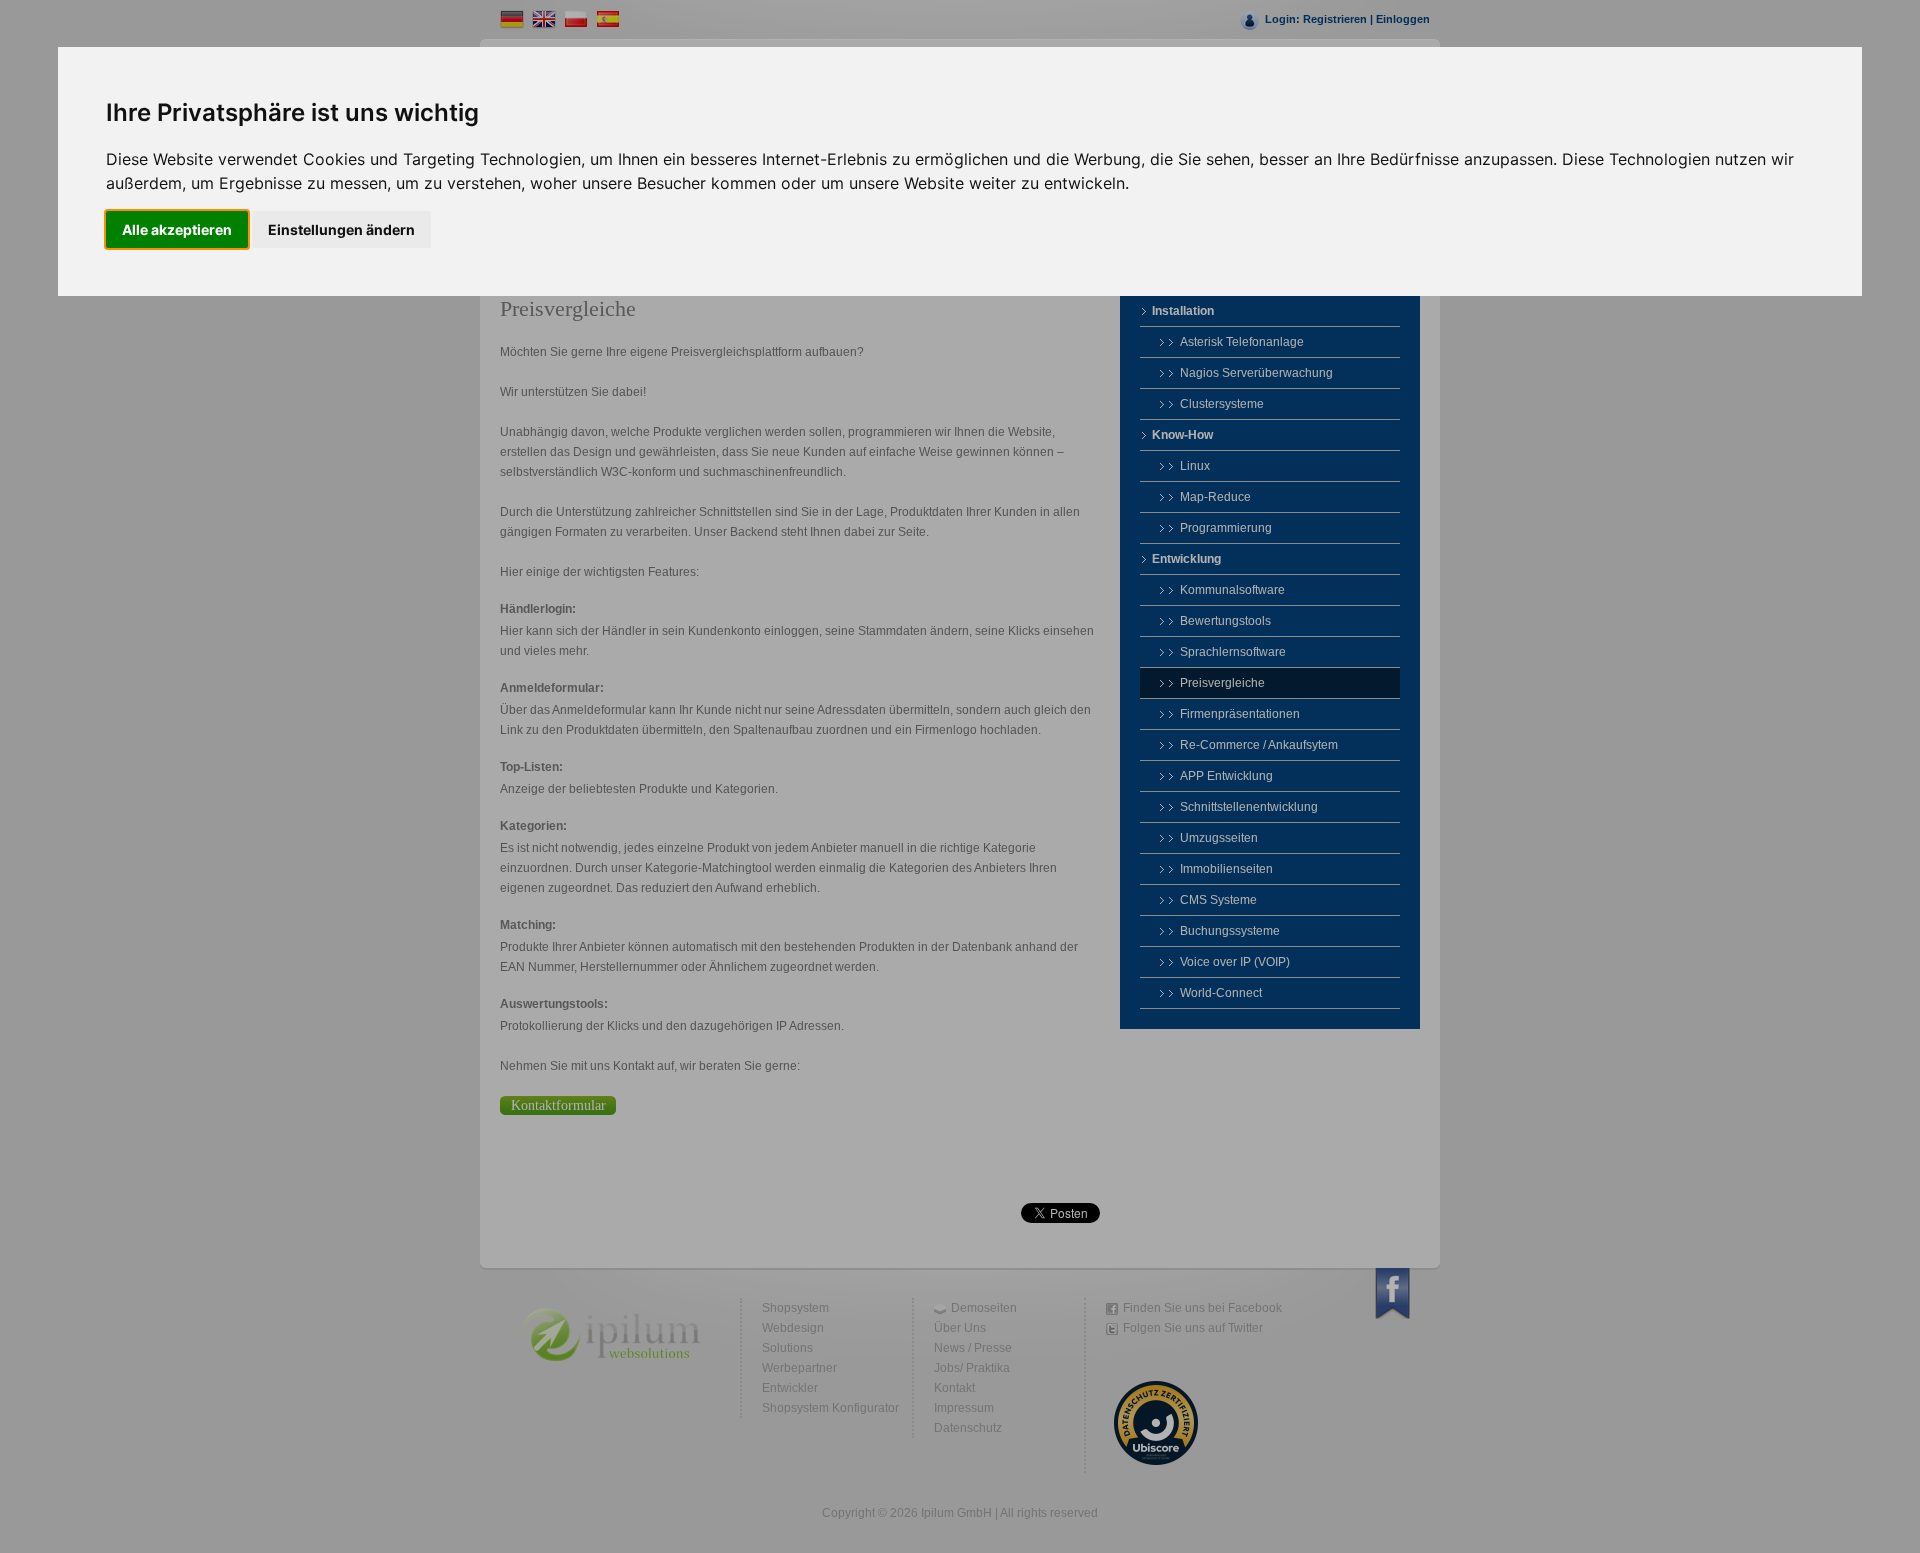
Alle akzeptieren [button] (177, 229)
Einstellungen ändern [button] (341, 229)
